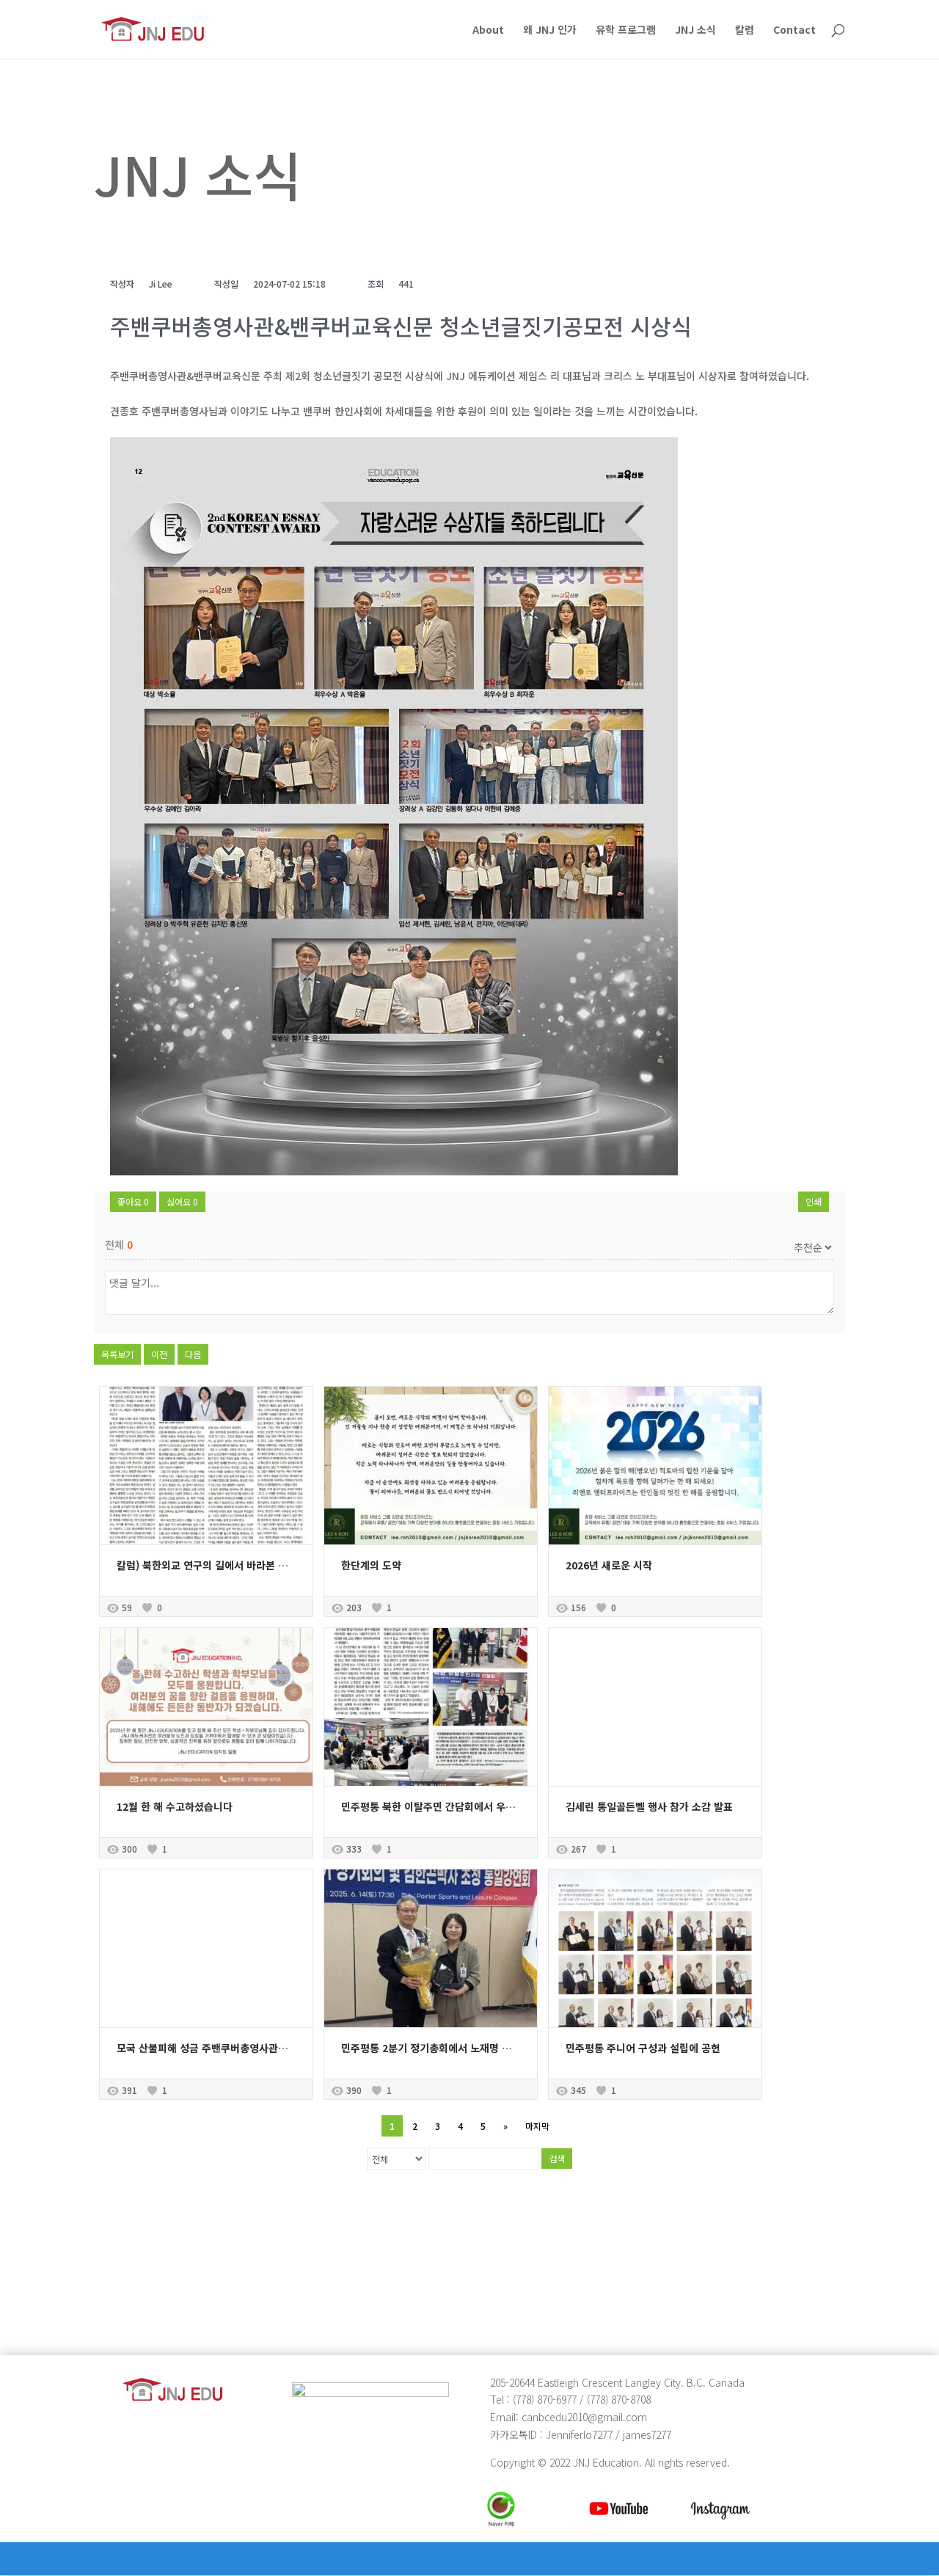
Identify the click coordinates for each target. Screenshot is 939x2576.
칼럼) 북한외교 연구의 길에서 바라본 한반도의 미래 (227, 1565)
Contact (794, 30)
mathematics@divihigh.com (169, 2289)
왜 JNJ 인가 (550, 30)
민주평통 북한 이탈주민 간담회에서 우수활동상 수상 (453, 1806)
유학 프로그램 (626, 30)
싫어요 (182, 1201)
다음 (193, 1354)
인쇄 (814, 1201)
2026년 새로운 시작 (609, 1565)
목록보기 (117, 1354)
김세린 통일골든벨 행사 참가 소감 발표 (649, 1806)
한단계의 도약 (371, 1565)
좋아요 (133, 1201)
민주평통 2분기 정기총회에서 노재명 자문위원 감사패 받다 (467, 2048)
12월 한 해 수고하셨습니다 (175, 1806)
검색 (557, 2158)
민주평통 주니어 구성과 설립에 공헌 (643, 2048)
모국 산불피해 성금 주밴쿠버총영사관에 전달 (213, 2048)
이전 (159, 1354)
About (488, 30)
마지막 (537, 2126)
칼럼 (745, 30)
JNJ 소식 (695, 30)
